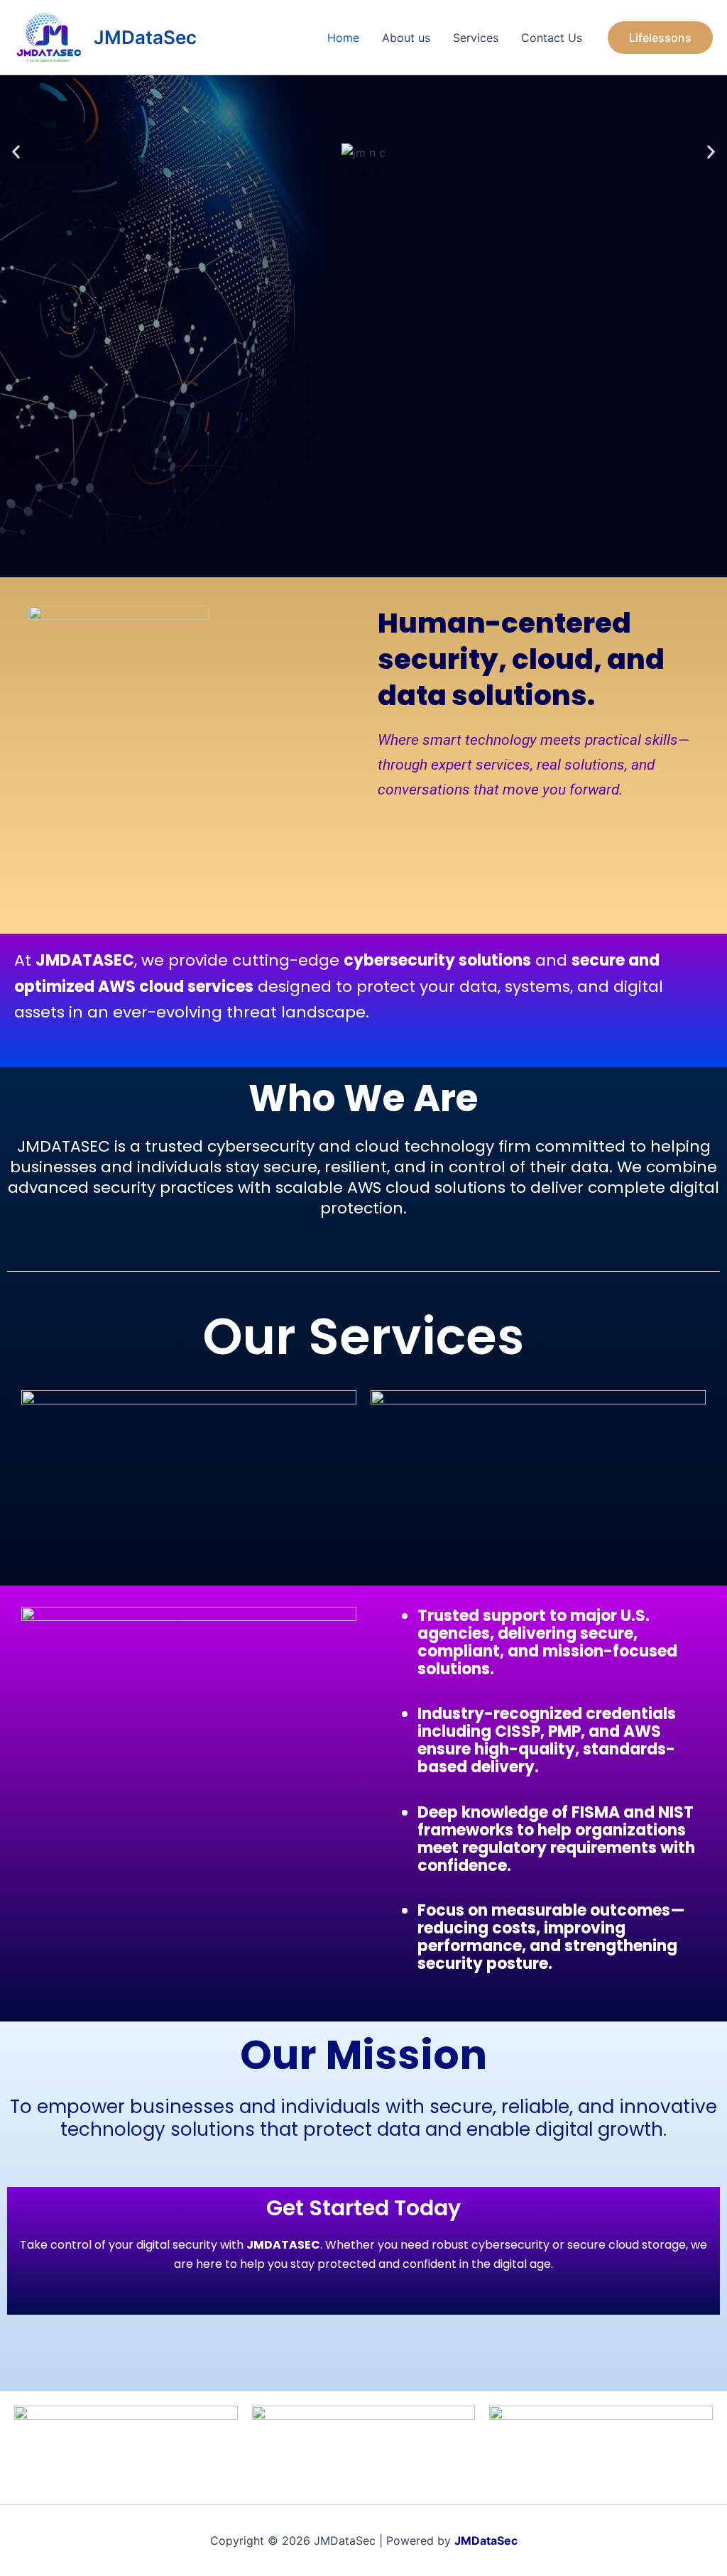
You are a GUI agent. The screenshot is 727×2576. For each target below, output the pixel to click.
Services (476, 38)
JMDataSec (145, 37)
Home (343, 38)
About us (406, 38)
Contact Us (552, 38)
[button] (660, 38)
